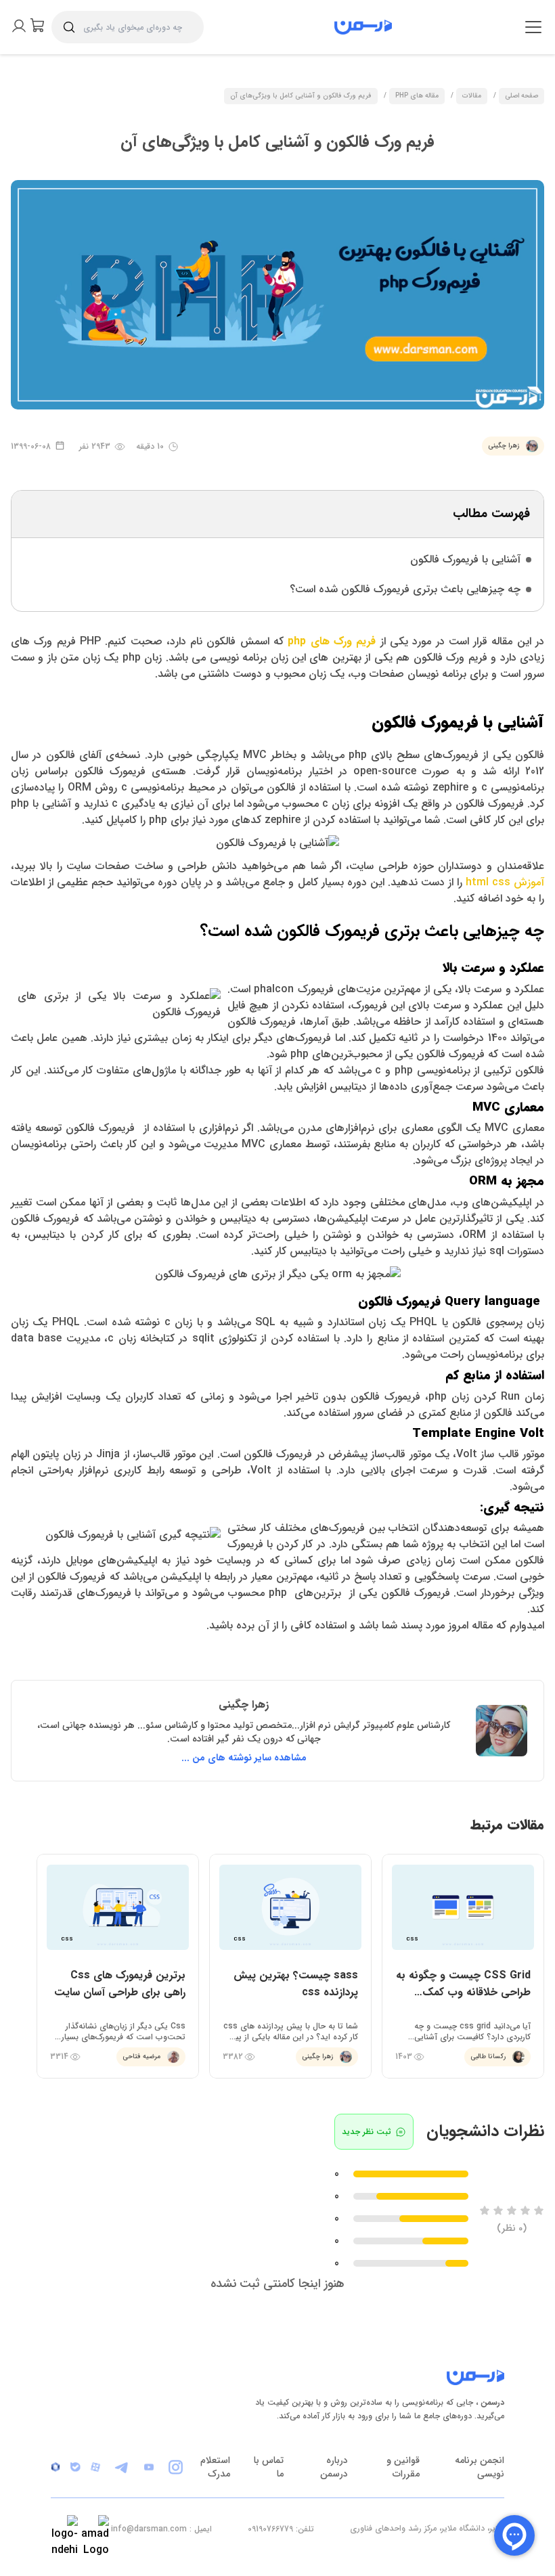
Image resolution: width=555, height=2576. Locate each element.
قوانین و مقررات (403, 2467)
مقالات (472, 96)
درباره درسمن (334, 2467)
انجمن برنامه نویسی (480, 2467)
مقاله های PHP (417, 96)
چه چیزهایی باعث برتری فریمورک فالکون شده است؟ (405, 589)
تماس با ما (269, 2467)
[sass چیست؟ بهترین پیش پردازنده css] (290, 1966)
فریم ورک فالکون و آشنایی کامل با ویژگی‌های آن (301, 96)
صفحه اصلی (521, 96)
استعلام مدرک (215, 2467)
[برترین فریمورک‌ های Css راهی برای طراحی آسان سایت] (118, 1966)
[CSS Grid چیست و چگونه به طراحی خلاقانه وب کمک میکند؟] (463, 1966)
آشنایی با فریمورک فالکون (465, 559)
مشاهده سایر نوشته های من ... (244, 1758)
